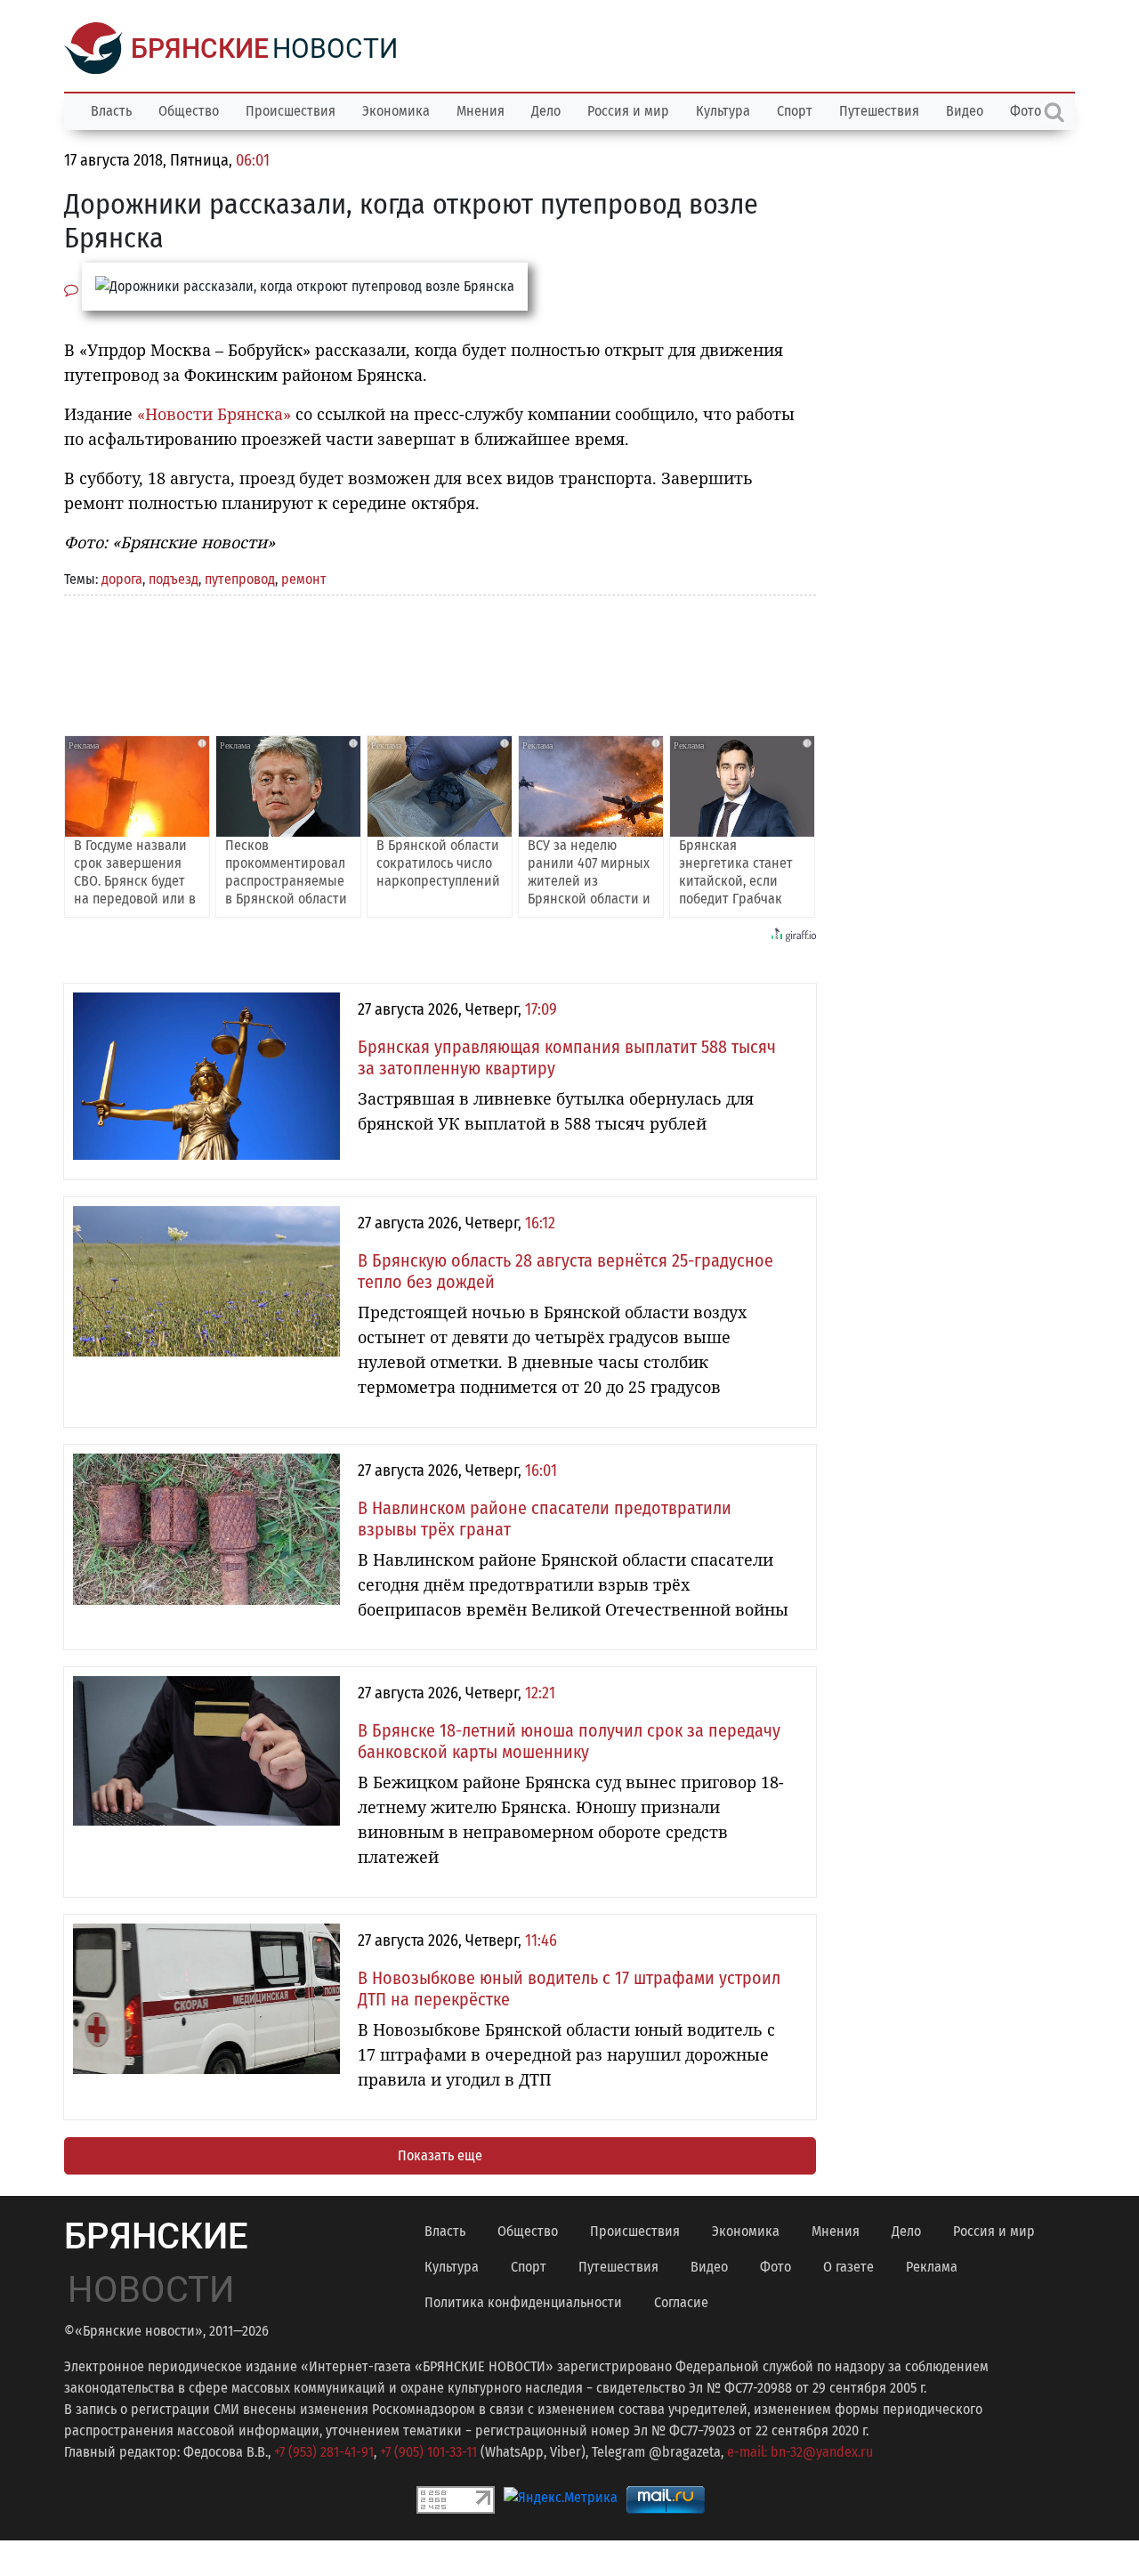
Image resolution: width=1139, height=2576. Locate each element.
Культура (723, 111)
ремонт (304, 579)
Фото (775, 2267)
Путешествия (879, 111)
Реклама (932, 2267)
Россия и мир (628, 111)
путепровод (240, 579)
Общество (189, 111)
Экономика (396, 111)
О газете (848, 2267)
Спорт (795, 111)
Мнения (481, 111)
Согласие (681, 2302)
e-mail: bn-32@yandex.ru (800, 2452)
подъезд (174, 579)
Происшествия (291, 111)
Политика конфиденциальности (523, 2302)
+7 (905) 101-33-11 (428, 2452)
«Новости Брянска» (214, 414)
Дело (546, 111)
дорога (122, 579)
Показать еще (440, 2155)
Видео (965, 111)
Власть (111, 111)
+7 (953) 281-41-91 (324, 2452)
